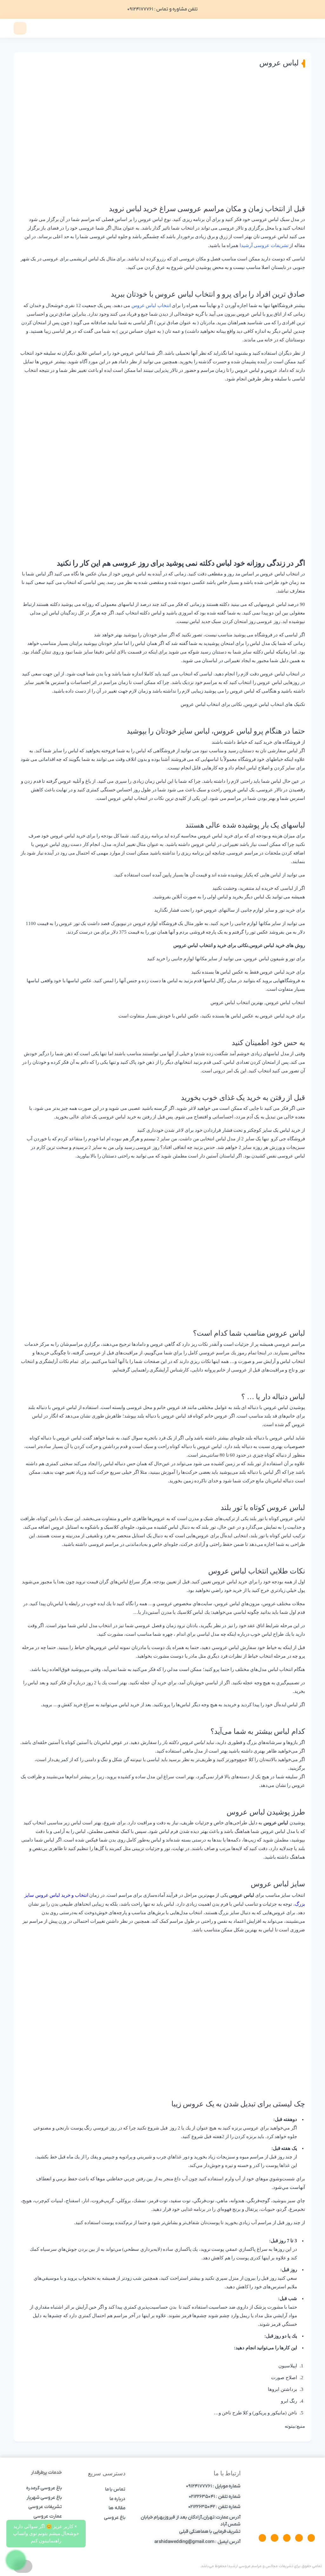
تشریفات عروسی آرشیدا (264, 245)
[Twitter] (299, 2538)
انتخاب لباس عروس (151, 305)
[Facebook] (311, 2538)
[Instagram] (287, 2538)
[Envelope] (274, 2538)
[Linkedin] (262, 2538)
